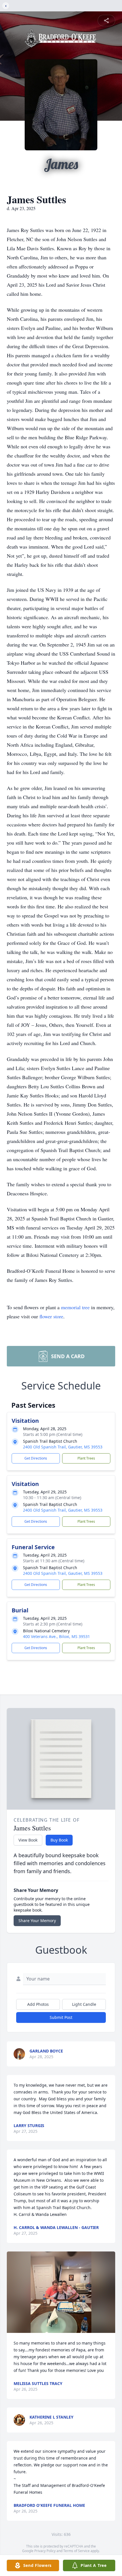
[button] (61, 2292)
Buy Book (59, 1840)
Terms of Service (76, 2551)
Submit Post (61, 2017)
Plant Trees (86, 1458)
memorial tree (75, 1307)
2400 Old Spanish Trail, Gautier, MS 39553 (63, 1447)
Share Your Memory (37, 1921)
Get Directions (36, 1458)
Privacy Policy (45, 2551)
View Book (28, 1840)
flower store (51, 1316)
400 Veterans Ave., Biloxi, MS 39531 (56, 1636)
